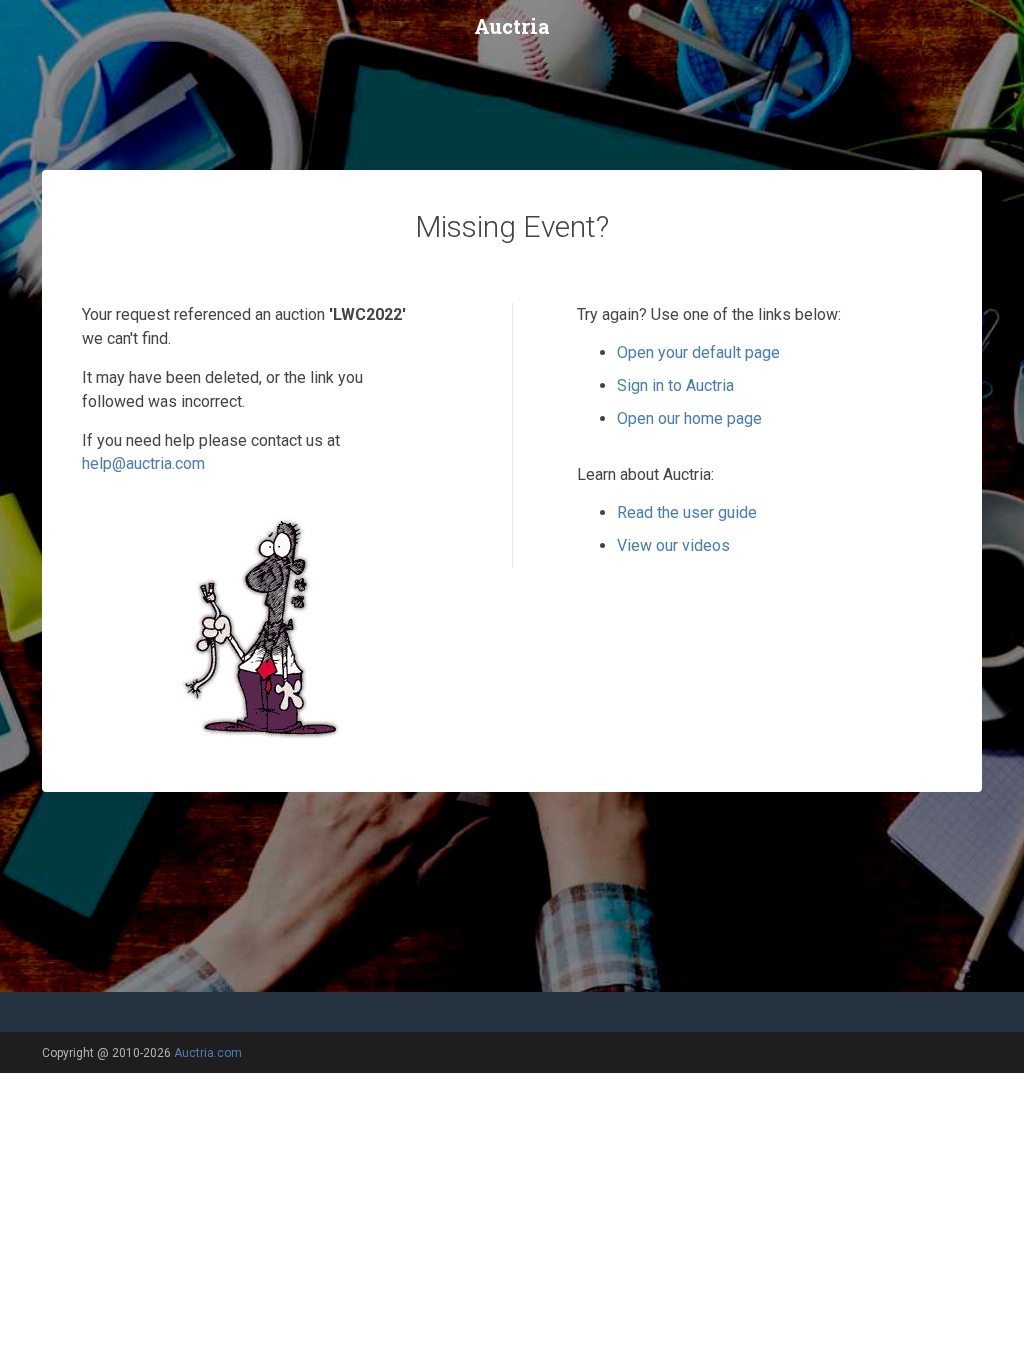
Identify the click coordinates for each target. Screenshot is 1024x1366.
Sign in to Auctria (675, 385)
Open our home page (689, 418)
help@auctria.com (143, 463)
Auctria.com (208, 1053)
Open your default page (698, 352)
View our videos (673, 545)
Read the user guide (687, 512)
